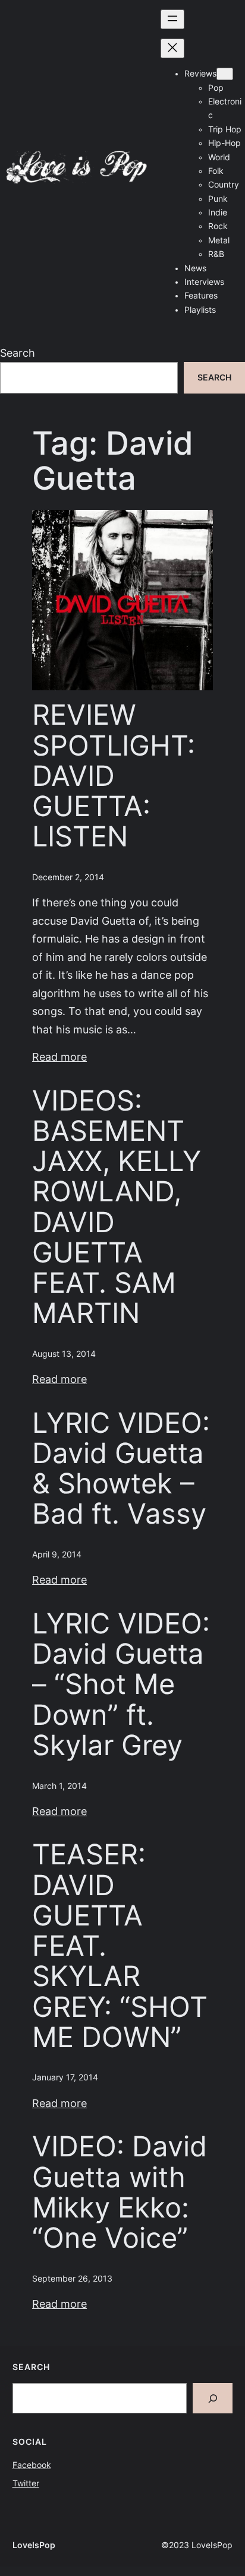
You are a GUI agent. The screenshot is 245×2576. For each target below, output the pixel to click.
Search (18, 353)
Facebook (32, 2465)
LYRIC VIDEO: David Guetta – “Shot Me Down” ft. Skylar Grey (121, 1684)
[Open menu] (172, 19)
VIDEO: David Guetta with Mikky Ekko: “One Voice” (120, 2192)
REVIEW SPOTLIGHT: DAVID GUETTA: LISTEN (114, 776)
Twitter (26, 2483)
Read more (59, 1057)
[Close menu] (172, 48)
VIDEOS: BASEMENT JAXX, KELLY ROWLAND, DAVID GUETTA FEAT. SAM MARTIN (117, 1207)
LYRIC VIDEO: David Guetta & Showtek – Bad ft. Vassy (121, 1469)
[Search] (213, 2398)
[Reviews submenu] (225, 74)
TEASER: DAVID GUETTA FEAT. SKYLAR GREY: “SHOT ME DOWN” (120, 1946)
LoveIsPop (34, 2545)
